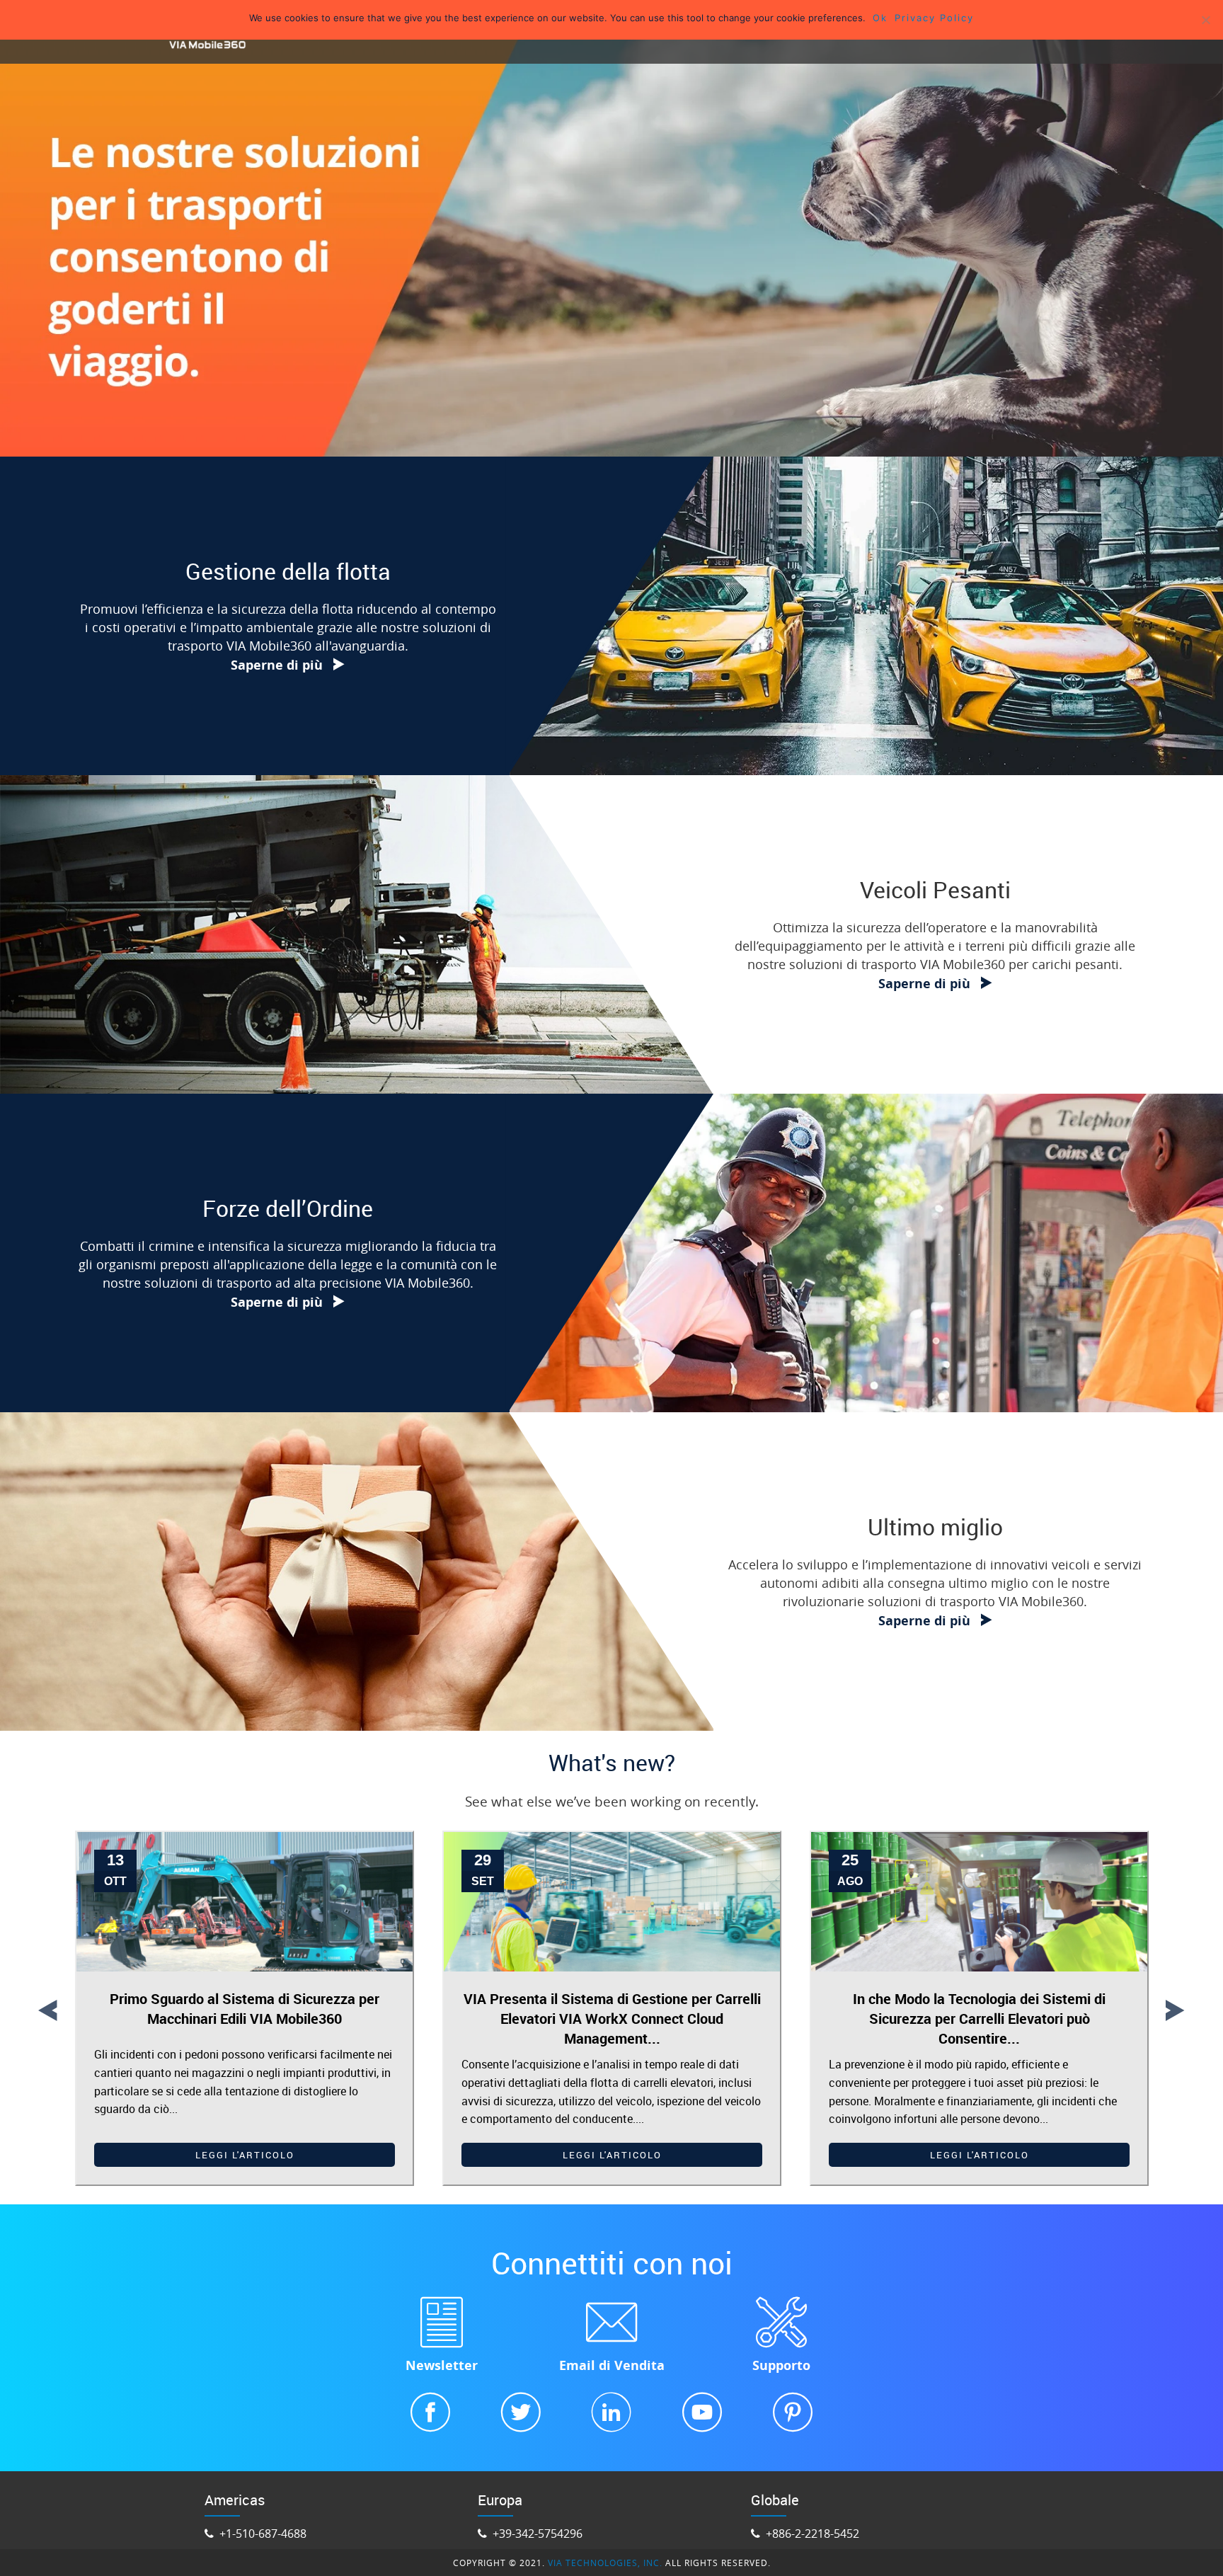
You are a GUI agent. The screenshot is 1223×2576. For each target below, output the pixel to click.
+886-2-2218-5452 (811, 2534)
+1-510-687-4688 (262, 2534)
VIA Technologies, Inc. (605, 2563)
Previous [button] (47, 2008)
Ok (880, 18)
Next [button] (1175, 2008)
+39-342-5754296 (536, 2534)
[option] (245, 2009)
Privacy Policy (934, 18)
